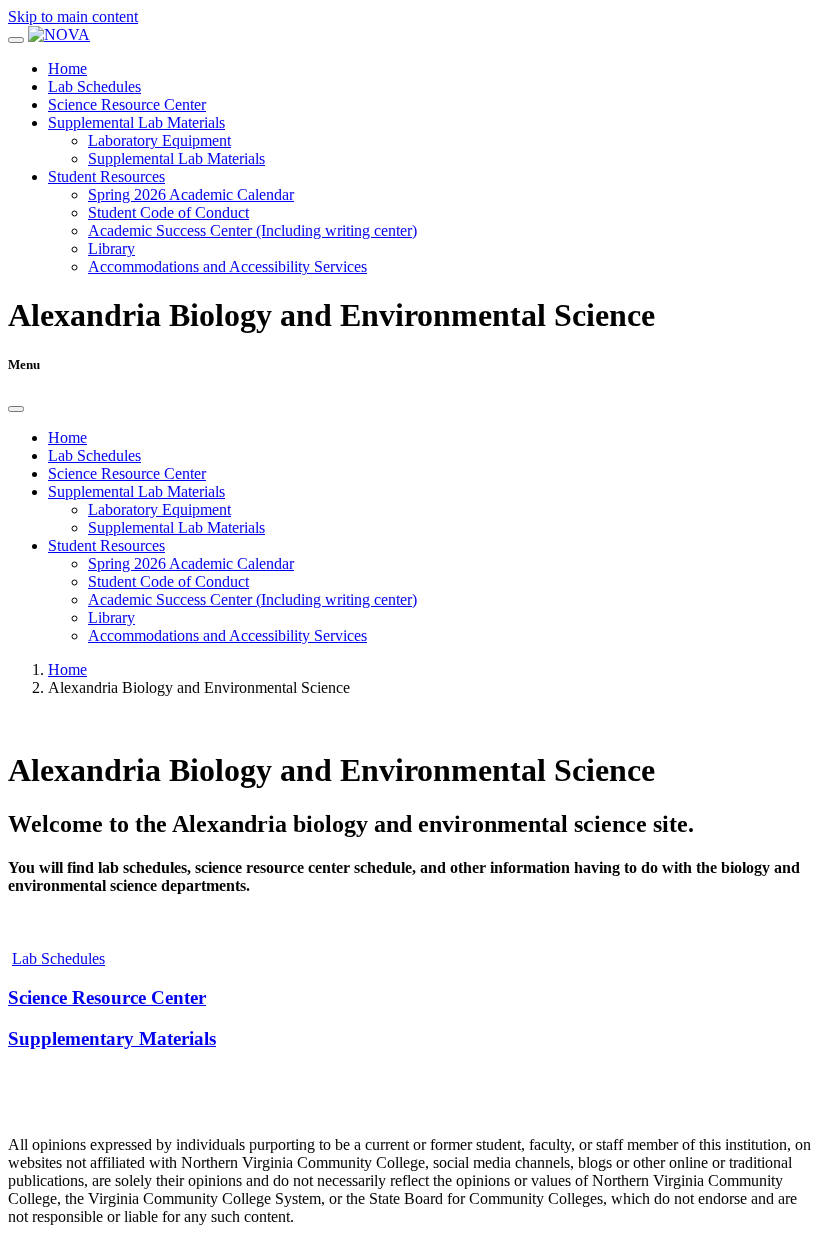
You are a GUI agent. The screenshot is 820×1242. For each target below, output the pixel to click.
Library (111, 248)
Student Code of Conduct (168, 212)
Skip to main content (73, 16)
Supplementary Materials (112, 1038)
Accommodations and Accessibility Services (227, 266)
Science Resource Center (127, 104)
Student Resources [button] (106, 176)
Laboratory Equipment (159, 140)
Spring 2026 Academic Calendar (191, 194)
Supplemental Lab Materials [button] (136, 122)
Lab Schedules (94, 86)
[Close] (16, 409)
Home (67, 68)
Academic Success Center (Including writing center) (252, 230)
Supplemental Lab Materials (176, 158)
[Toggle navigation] (16, 40)
